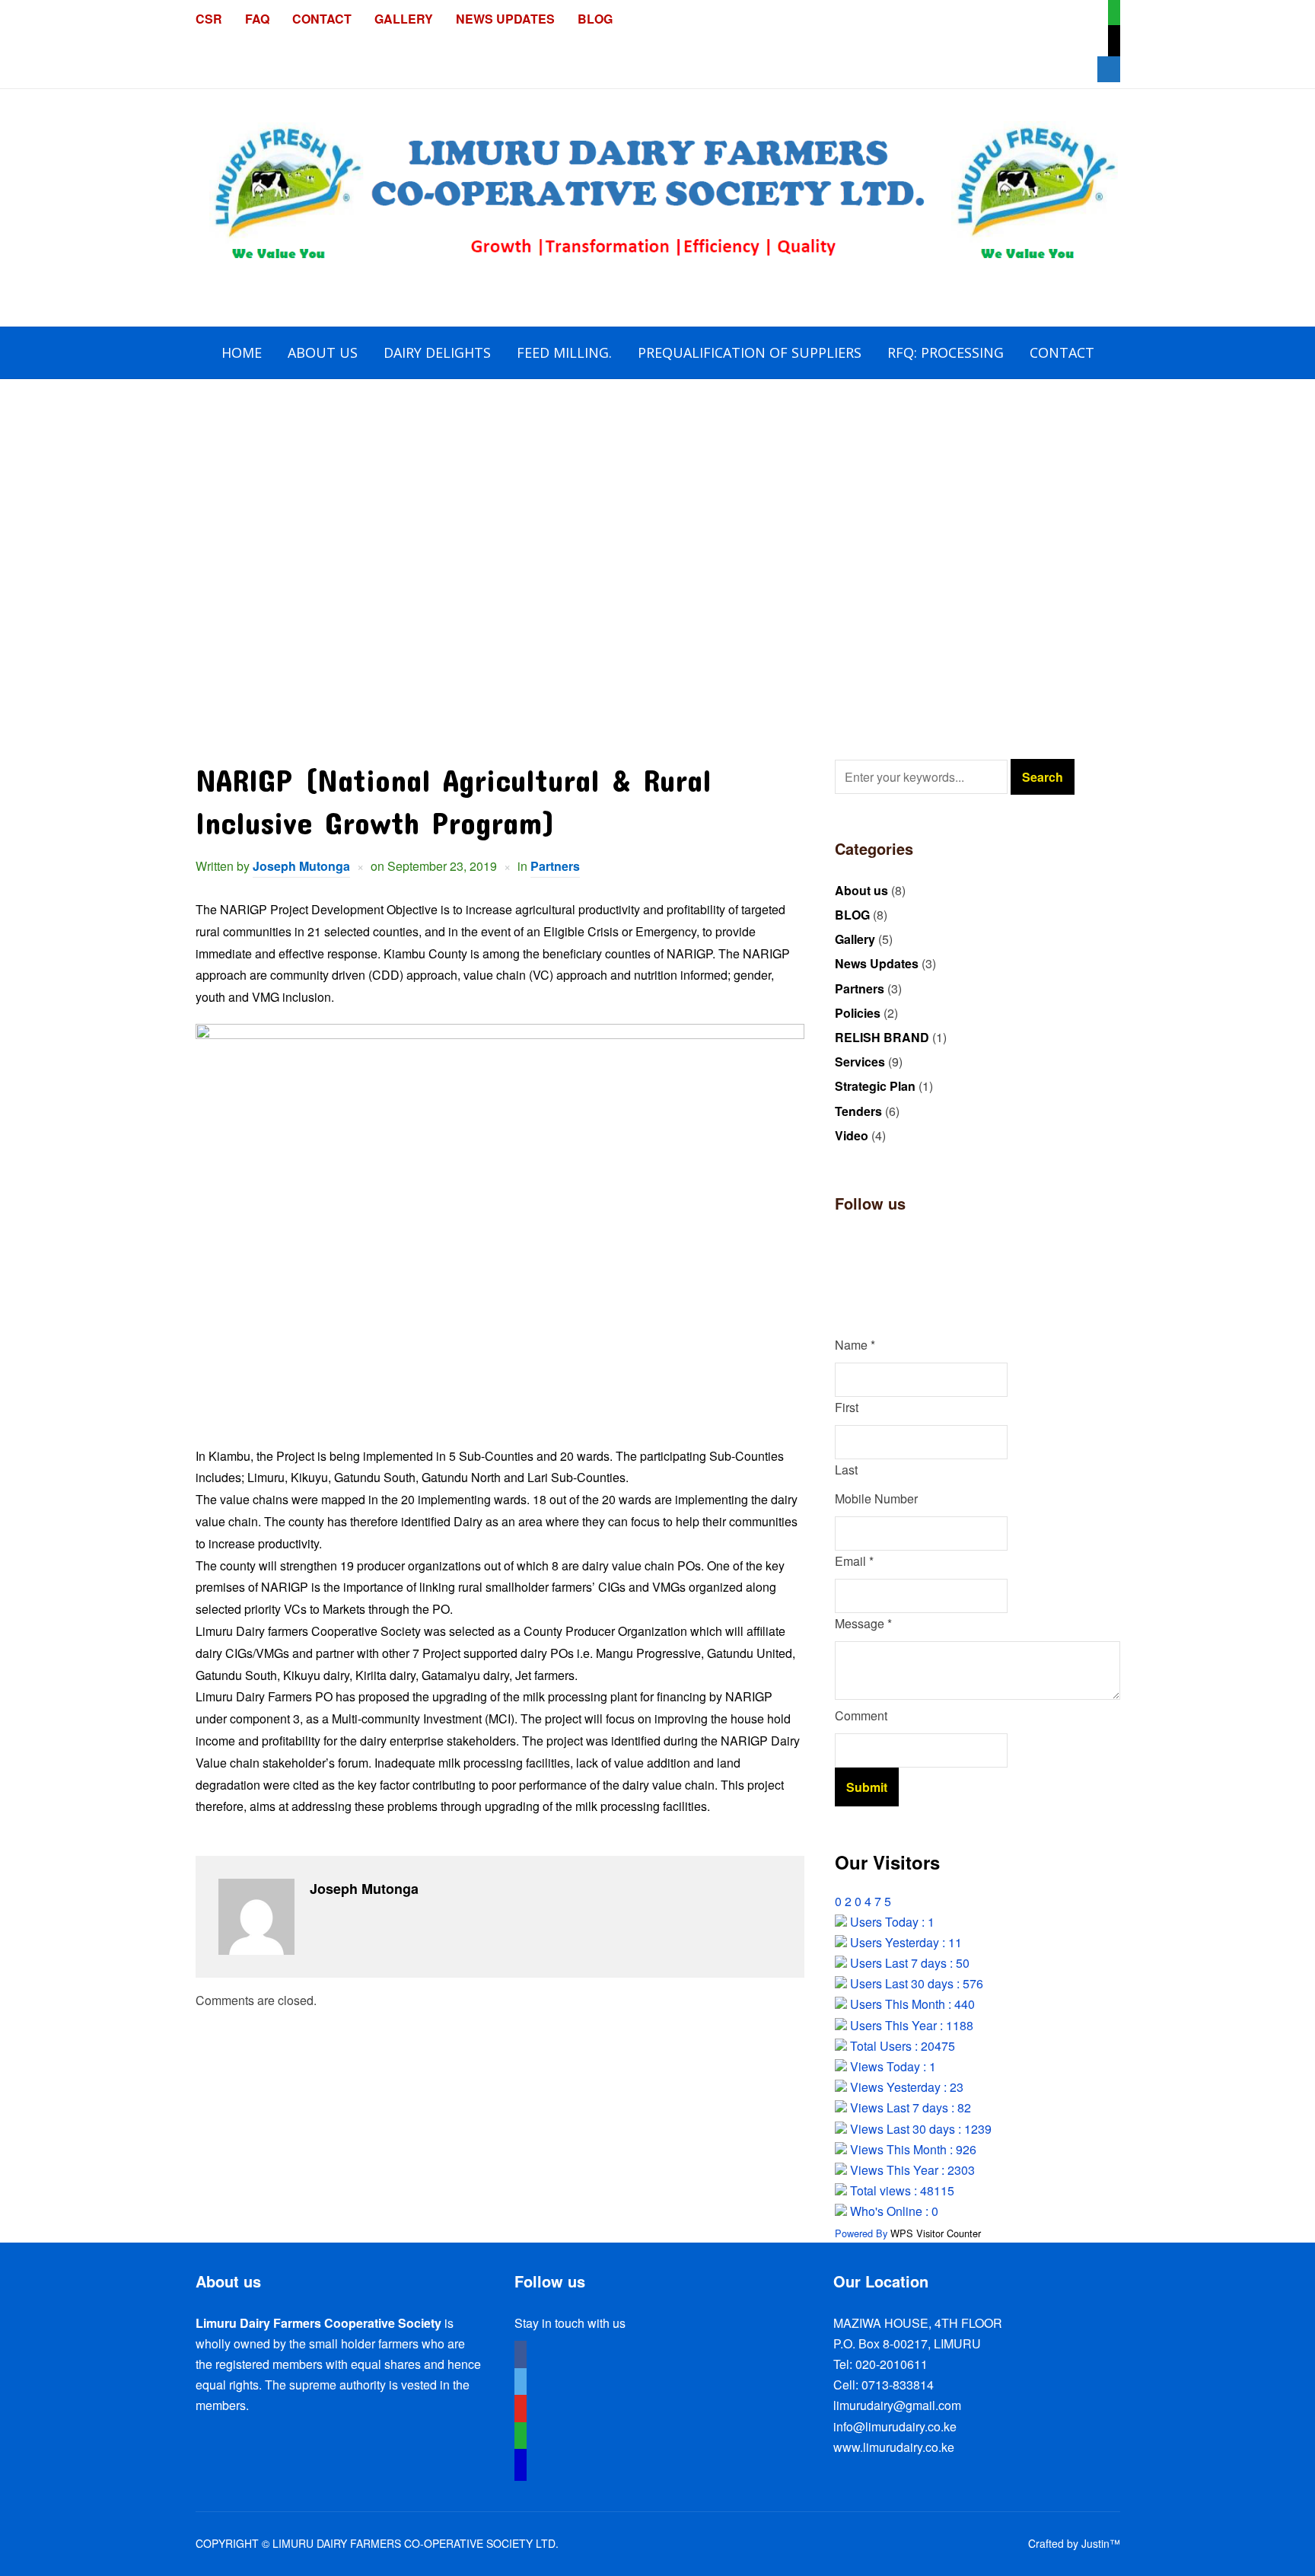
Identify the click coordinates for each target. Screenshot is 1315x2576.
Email (854, 1561)
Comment (861, 1715)
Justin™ (1101, 2543)
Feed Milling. (564, 352)
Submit (867, 1787)
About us (861, 890)
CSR (209, 19)
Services (860, 1062)
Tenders (858, 1111)
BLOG (595, 19)
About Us (323, 352)
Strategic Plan (875, 1086)
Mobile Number (876, 1498)
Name (855, 1345)
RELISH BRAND (882, 1037)
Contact (322, 19)
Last (846, 1470)
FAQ (257, 19)
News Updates (505, 19)
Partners (555, 866)
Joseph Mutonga (301, 866)
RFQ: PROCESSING (946, 352)
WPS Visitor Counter (936, 2233)
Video (852, 1135)
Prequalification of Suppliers (750, 352)
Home (242, 352)
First (847, 1407)
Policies (858, 1013)
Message (863, 1623)
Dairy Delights (437, 352)
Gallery (404, 19)
